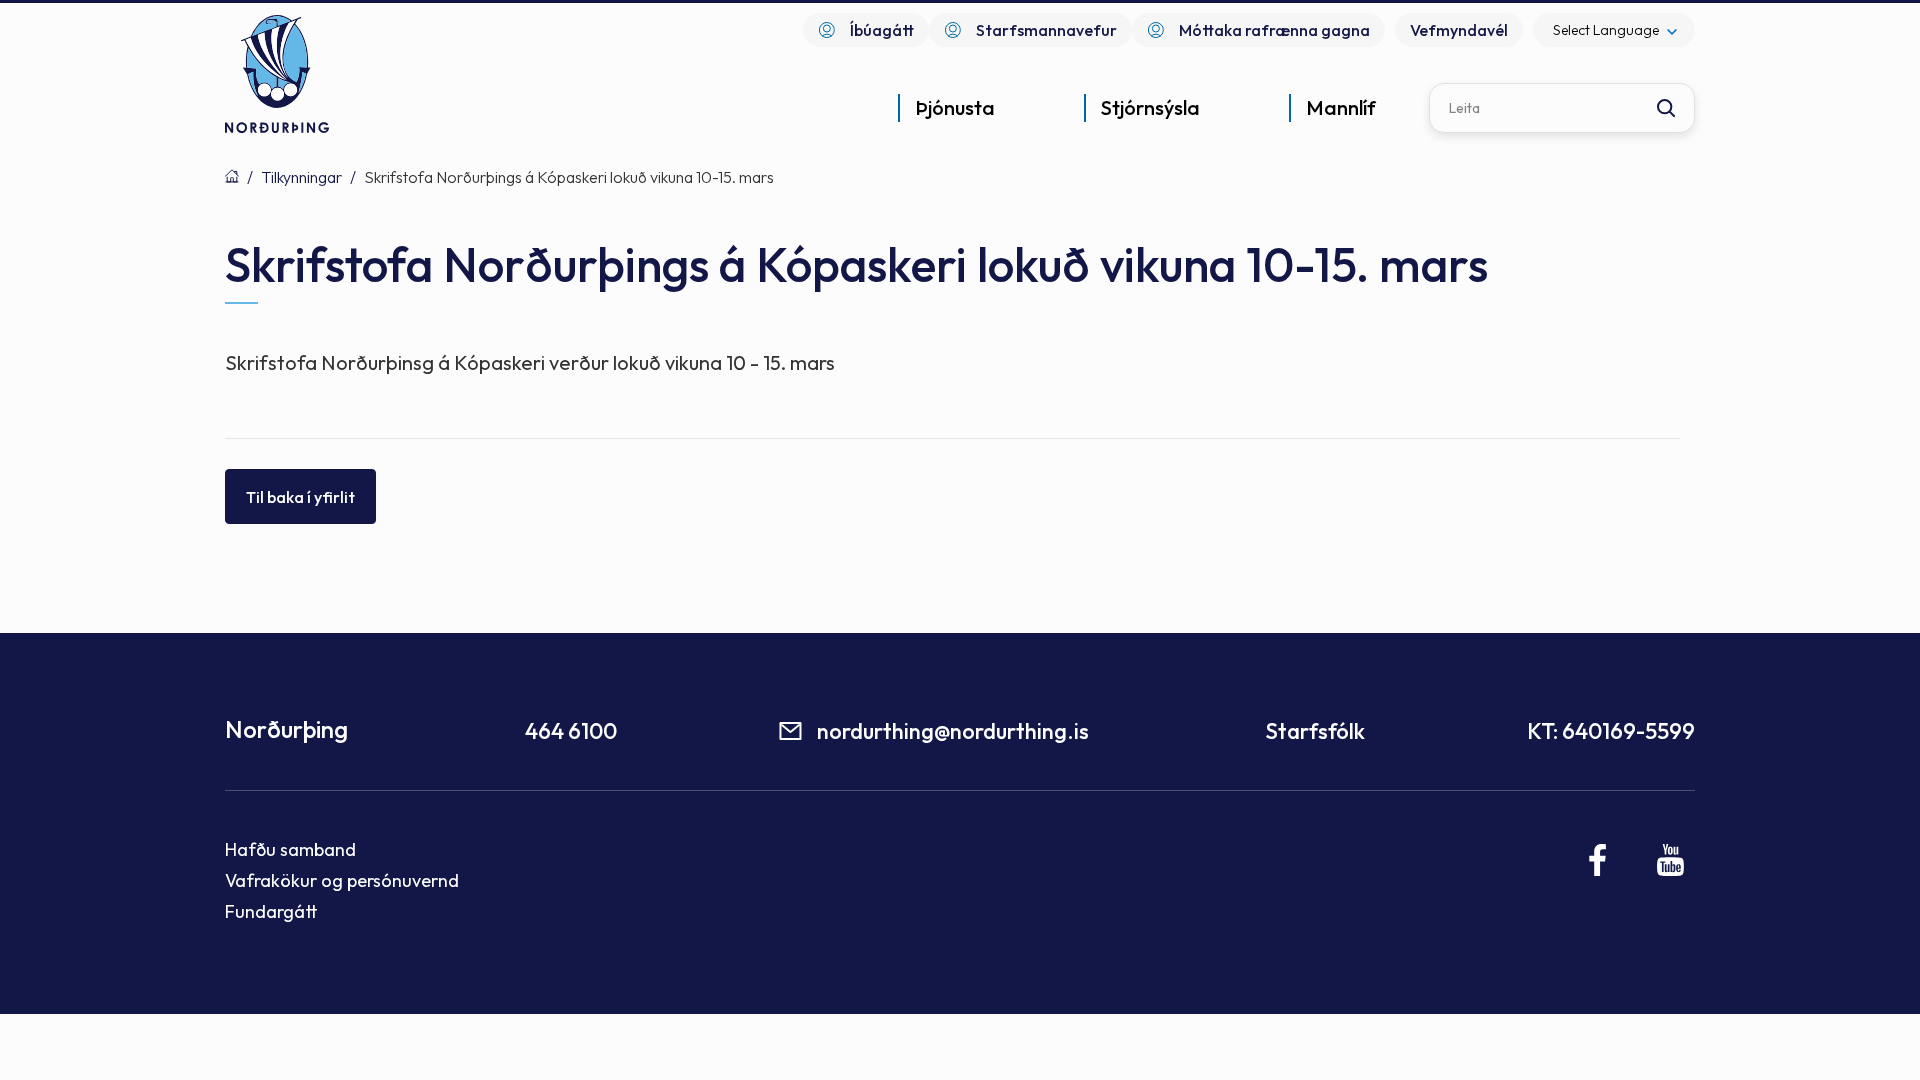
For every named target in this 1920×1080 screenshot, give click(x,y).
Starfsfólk (1315, 731)
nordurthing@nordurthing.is (953, 731)
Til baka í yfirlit (300, 497)
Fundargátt (271, 911)
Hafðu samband (290, 849)
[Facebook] (1598, 860)
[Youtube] (1670, 860)
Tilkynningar (301, 177)
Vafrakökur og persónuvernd (342, 880)
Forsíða (232, 176)
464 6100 (571, 731)
